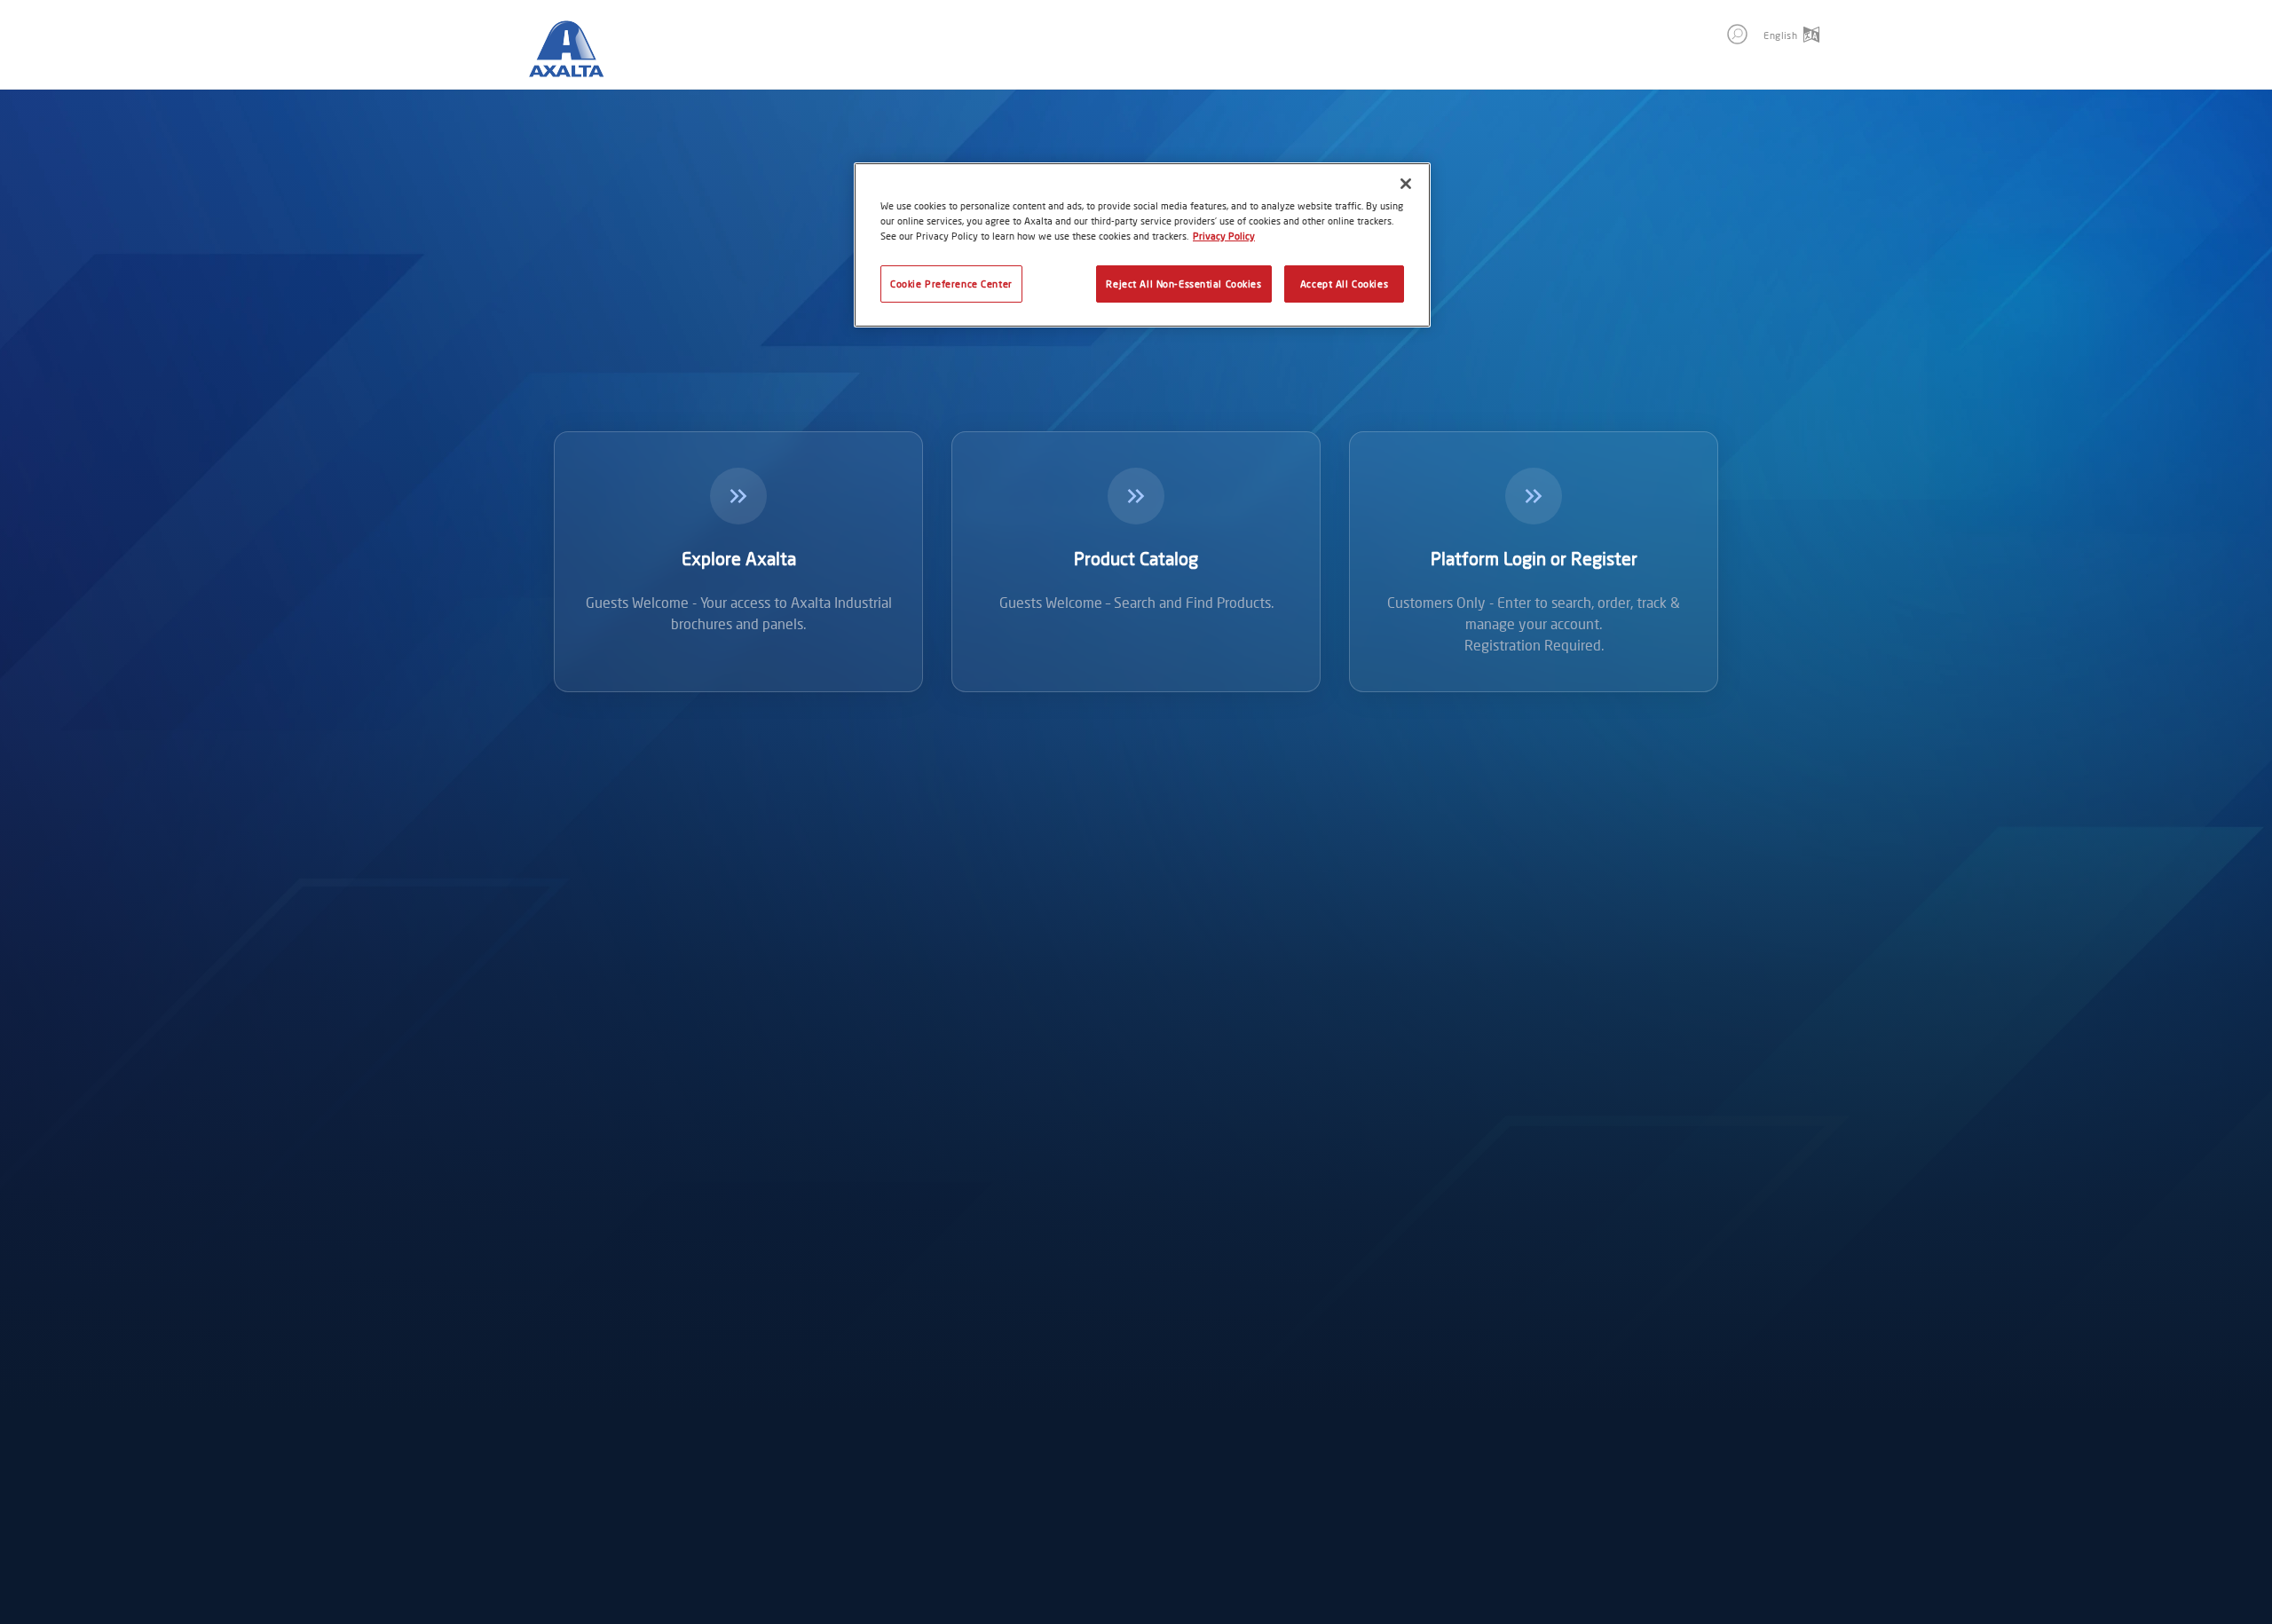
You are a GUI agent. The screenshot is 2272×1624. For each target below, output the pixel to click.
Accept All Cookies (1344, 284)
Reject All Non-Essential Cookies (1183, 284)
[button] (1737, 34)
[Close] (1406, 184)
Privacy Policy (1224, 236)
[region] (1142, 245)
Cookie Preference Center (951, 284)
